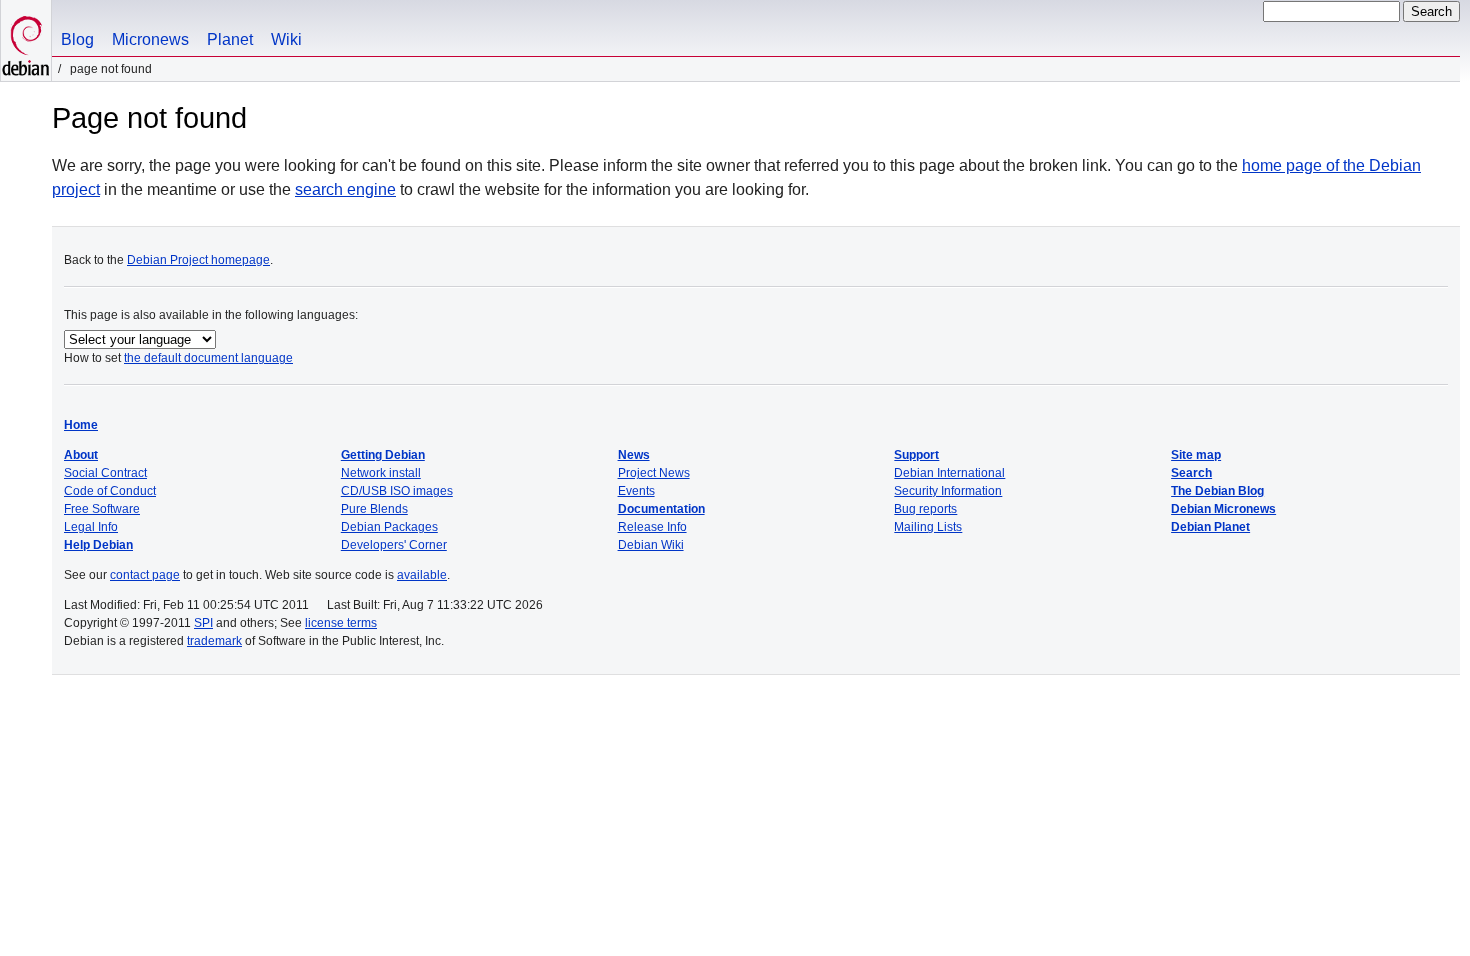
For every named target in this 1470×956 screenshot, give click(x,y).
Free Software (102, 509)
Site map (1196, 455)
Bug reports (925, 509)
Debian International (949, 473)
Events (636, 491)
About (81, 455)
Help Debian (98, 545)
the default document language (208, 358)
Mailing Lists (928, 527)
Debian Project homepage (198, 260)
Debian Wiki (651, 545)
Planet (230, 39)
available (422, 575)
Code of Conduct (110, 491)
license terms (341, 623)
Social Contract (105, 473)
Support (916, 455)
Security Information (948, 491)
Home (81, 425)
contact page (145, 575)
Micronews (150, 39)
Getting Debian (383, 455)
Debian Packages (389, 527)
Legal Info (91, 527)
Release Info (652, 527)
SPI (203, 623)
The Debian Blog (1217, 491)
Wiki (286, 39)
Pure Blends (374, 509)
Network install (381, 473)
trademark (214, 641)
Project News (654, 473)
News (634, 455)
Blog (77, 39)
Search (1191, 473)
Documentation (661, 509)
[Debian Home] (26, 40)
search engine (345, 189)
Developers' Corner (394, 545)
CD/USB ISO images (397, 491)
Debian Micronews (1223, 509)
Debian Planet (1210, 527)
